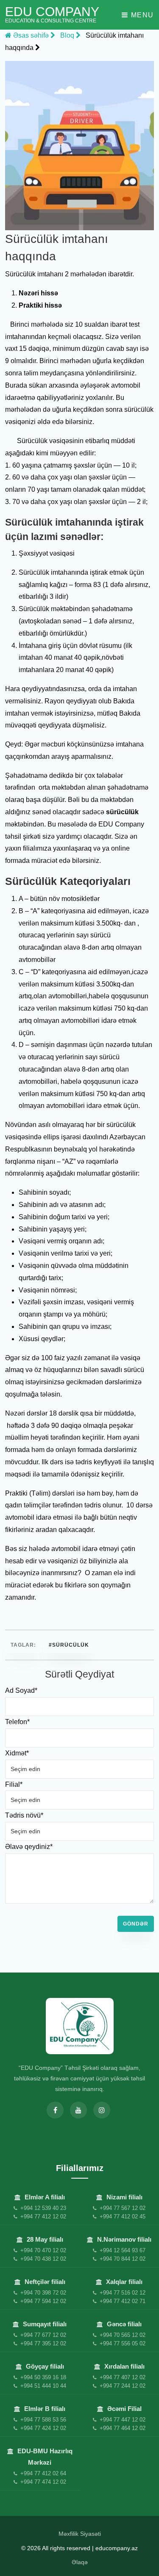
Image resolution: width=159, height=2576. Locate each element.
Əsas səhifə (31, 35)
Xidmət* (17, 1753)
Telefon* (17, 1722)
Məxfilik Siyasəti (80, 2534)
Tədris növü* (24, 1815)
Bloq (68, 35)
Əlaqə (80, 2562)
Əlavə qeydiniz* (29, 1847)
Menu (141, 15)
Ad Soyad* (21, 1690)
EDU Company (52, 15)
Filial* (14, 1784)
